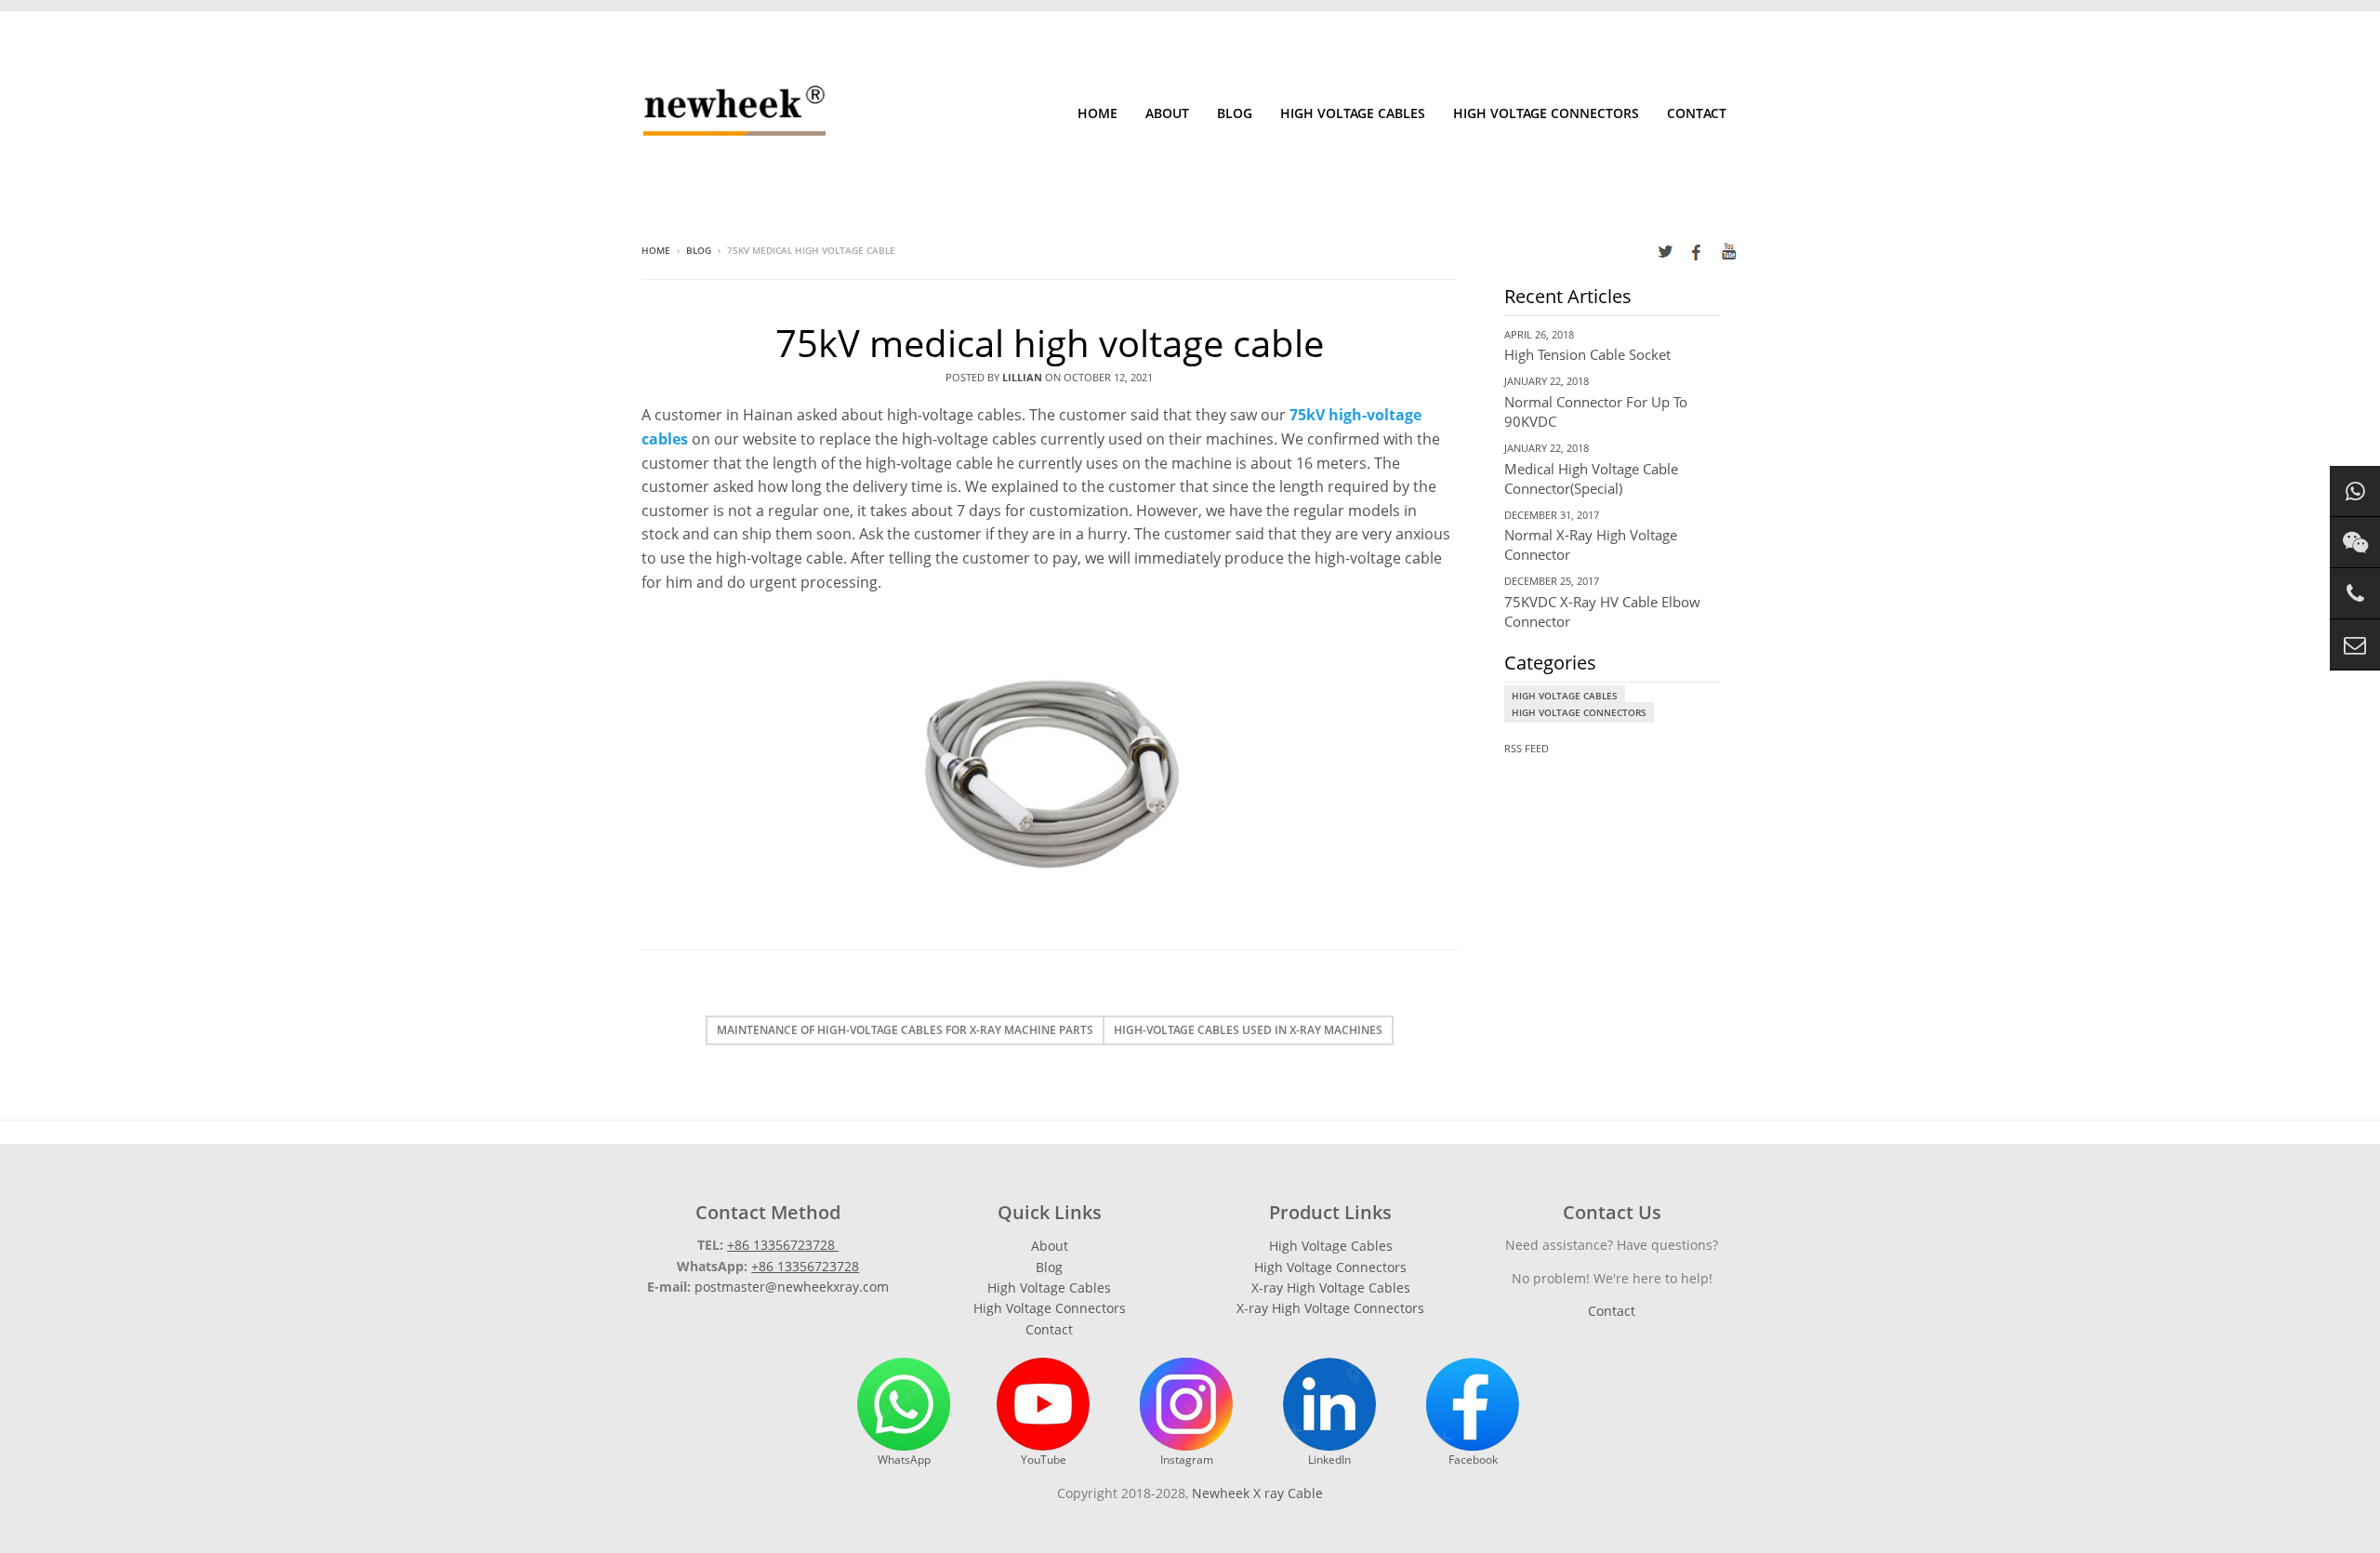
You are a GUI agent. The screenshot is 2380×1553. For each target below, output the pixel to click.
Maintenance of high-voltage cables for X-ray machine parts (905, 1030)
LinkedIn (1329, 1460)
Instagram (1187, 1460)
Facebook (1473, 1460)
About (1167, 113)
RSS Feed (1527, 748)
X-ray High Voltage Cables (1331, 1288)
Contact (1697, 113)
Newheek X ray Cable (1257, 1493)
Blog (1235, 113)
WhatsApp (904, 1460)
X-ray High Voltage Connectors (1330, 1308)
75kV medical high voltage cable (1050, 343)
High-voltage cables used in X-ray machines (1248, 1030)
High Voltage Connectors (1546, 113)
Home (1097, 113)
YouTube (1044, 1460)
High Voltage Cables (1353, 113)
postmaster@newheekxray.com (792, 1287)
